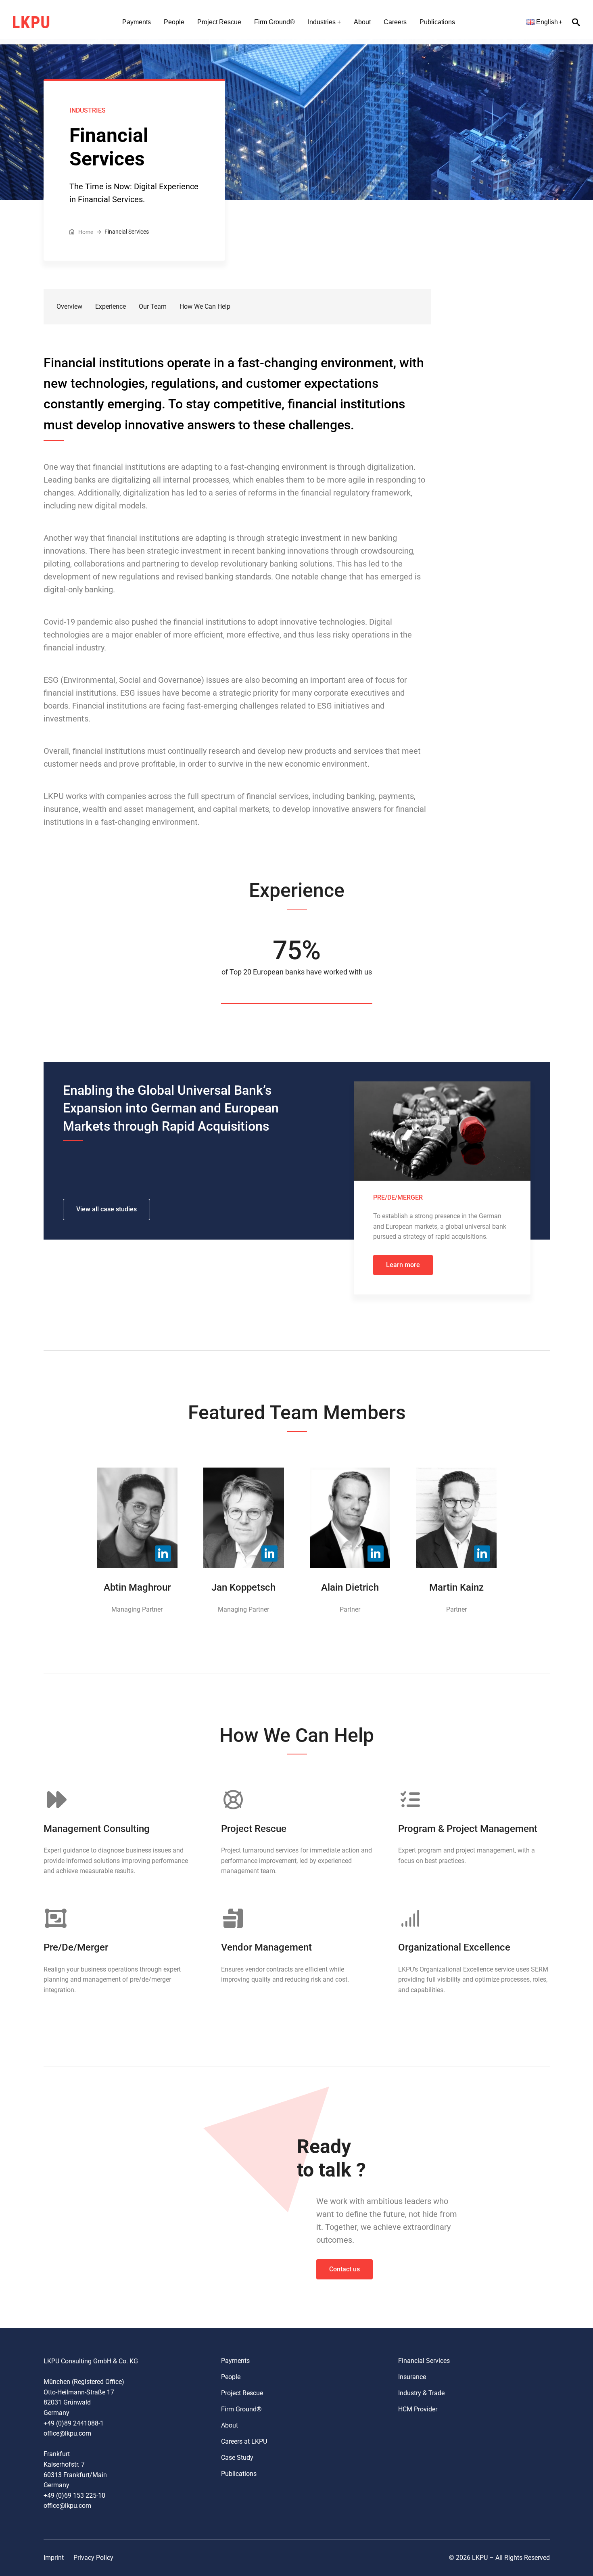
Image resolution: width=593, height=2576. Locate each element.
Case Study (237, 2458)
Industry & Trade (421, 2393)
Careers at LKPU (244, 2441)
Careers (395, 22)
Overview (69, 306)
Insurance (412, 2377)
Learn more (403, 1265)
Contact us (345, 2269)
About (362, 22)
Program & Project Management (468, 1829)
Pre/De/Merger (76, 1947)
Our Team (153, 306)
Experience (111, 306)
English (547, 22)
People (174, 22)
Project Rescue (219, 22)
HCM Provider (418, 2409)
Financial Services (424, 2361)
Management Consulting (97, 1829)
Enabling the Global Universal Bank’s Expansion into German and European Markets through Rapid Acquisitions (171, 1108)
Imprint (54, 2558)
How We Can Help (205, 306)
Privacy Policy (93, 2558)
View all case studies (106, 1209)
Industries (322, 22)
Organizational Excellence (454, 1947)
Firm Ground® (275, 22)
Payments (137, 22)
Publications (437, 22)
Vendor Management (266, 1947)
